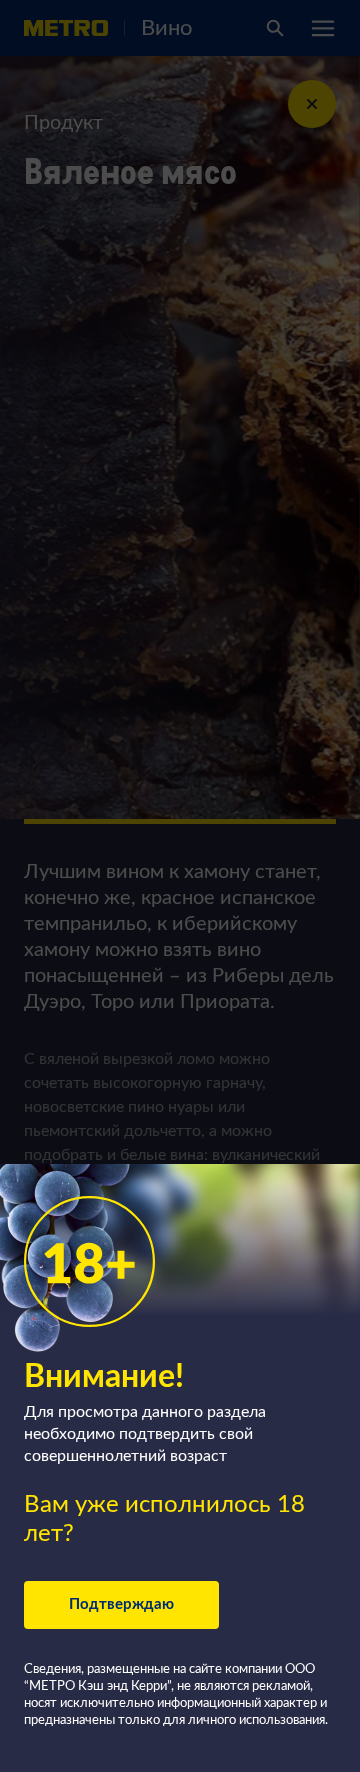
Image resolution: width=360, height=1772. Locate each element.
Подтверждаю (121, 1604)
